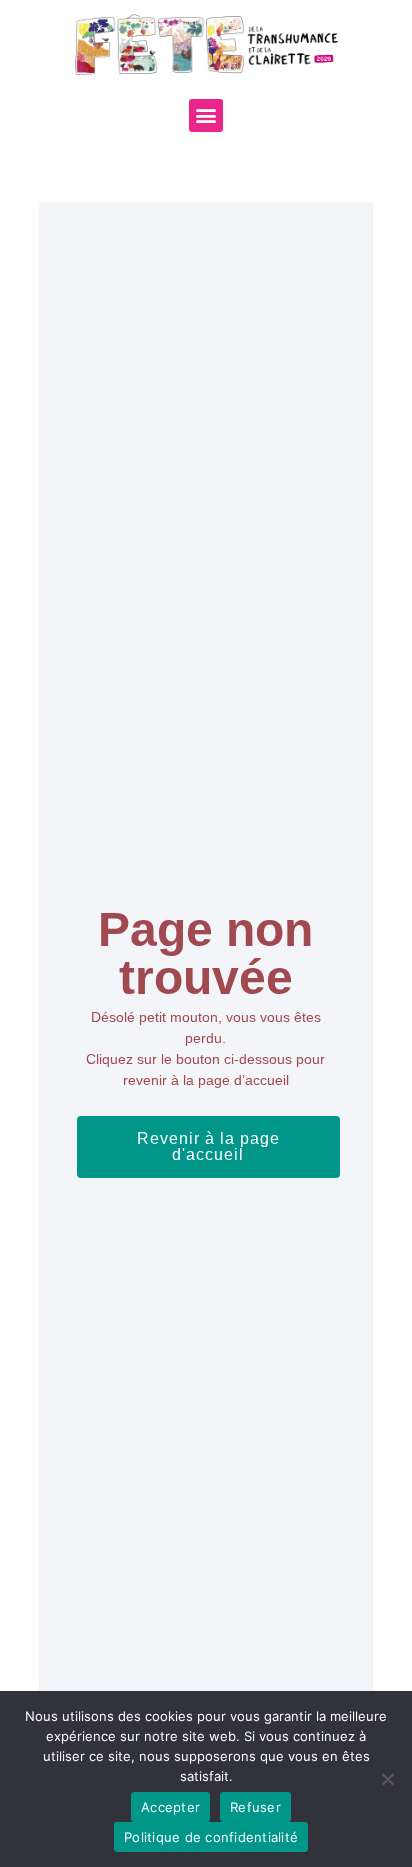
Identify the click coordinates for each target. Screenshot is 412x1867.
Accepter (170, 1807)
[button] (206, 115)
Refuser (255, 1807)
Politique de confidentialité (211, 1837)
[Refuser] (387, 1779)
